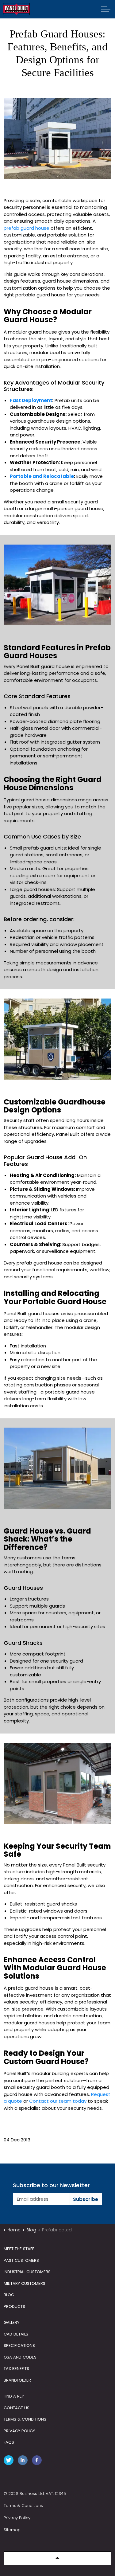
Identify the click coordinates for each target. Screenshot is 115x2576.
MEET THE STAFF (19, 2249)
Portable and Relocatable (42, 476)
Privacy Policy (17, 2518)
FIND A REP (14, 2396)
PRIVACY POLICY (19, 2431)
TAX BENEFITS (16, 2369)
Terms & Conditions (23, 2506)
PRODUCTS (14, 2306)
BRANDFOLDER (17, 2380)
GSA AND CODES (20, 2357)
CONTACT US (17, 2408)
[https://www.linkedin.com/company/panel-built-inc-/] (24, 2461)
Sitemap (12, 2530)
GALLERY (11, 2322)
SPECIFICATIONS (19, 2345)
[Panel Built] (16, 9)
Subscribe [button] (86, 2199)
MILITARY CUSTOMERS (25, 2283)
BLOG (9, 2295)
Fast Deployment (31, 400)
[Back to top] (57, 2558)
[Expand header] (106, 9)
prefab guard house (27, 228)
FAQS (9, 2442)
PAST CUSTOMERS (21, 2260)
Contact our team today (58, 2101)
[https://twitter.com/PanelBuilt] (10, 2461)
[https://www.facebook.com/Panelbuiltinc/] (38, 2461)
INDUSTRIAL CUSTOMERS (27, 2272)
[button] (57, 138)
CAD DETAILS (16, 2334)
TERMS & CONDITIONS (25, 2419)
